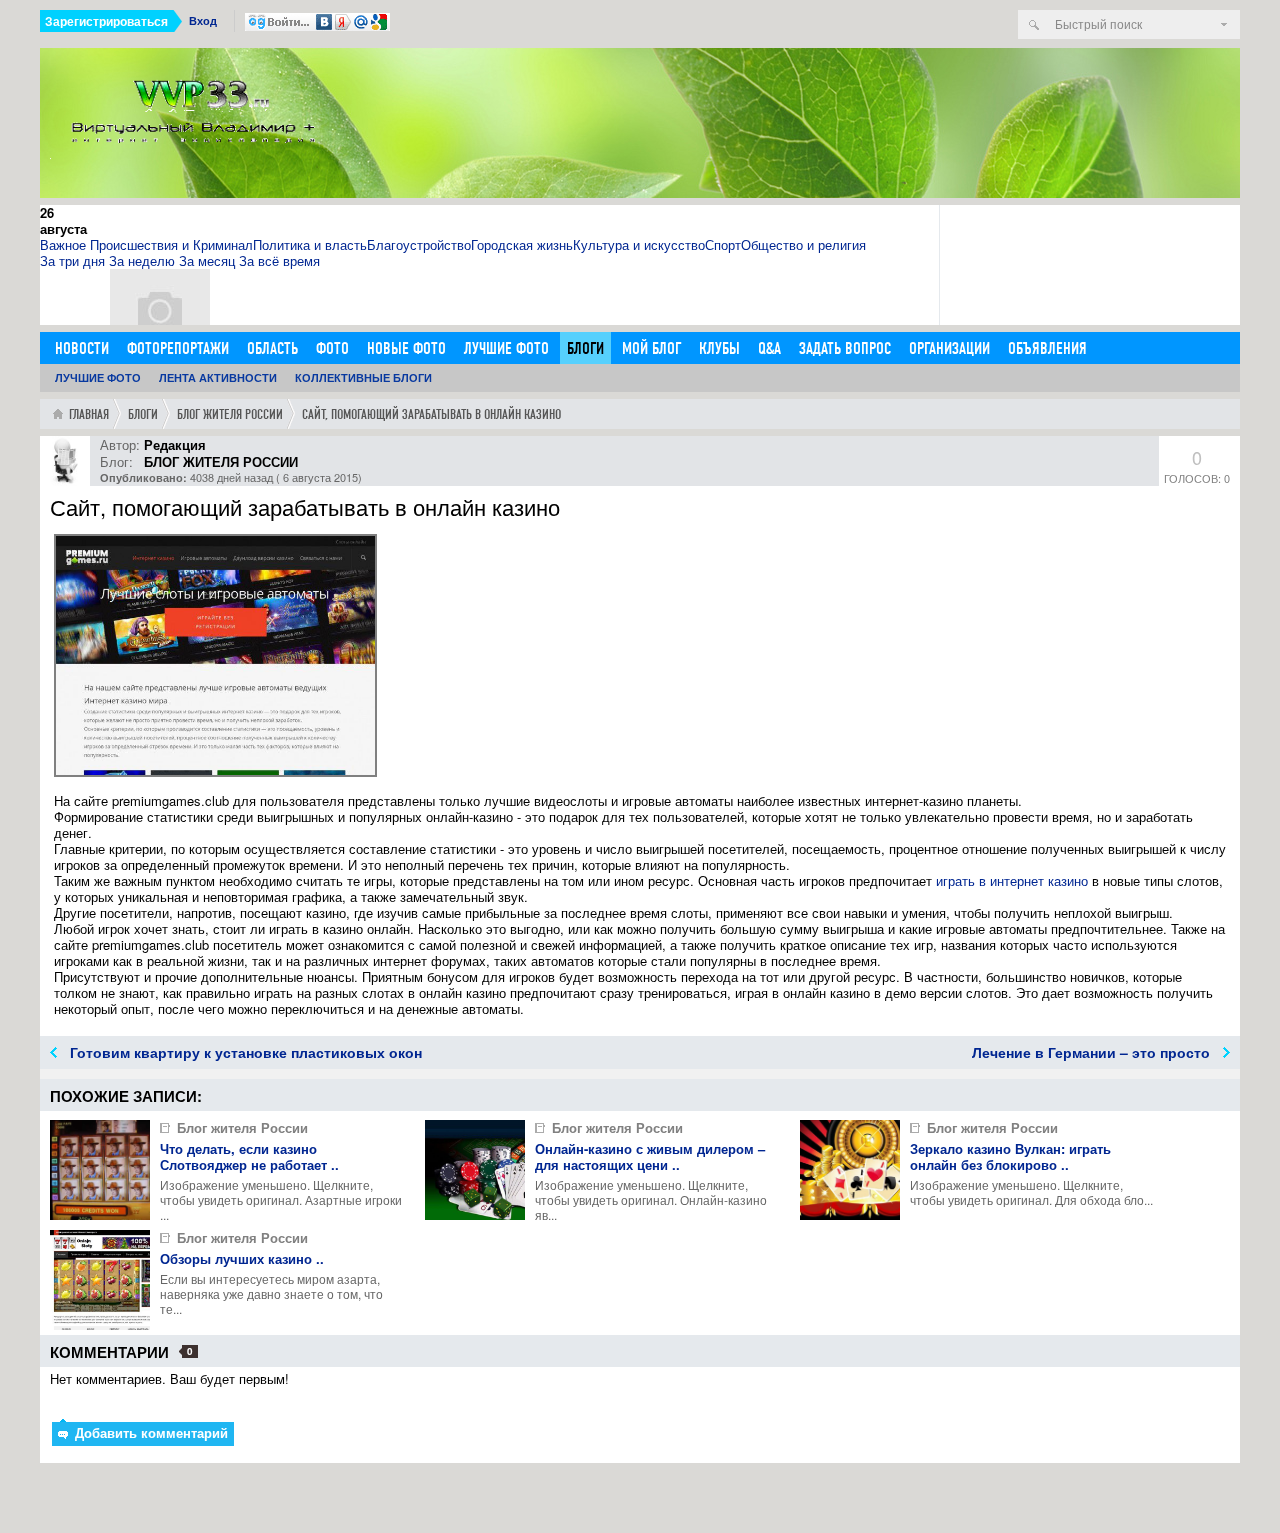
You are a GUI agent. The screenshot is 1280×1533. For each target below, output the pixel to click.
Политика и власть (310, 244)
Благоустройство (419, 244)
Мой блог (651, 348)
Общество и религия (803, 244)
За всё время (279, 260)
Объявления (1047, 348)
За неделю (142, 260)
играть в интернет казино (1012, 880)
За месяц (207, 260)
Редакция (175, 444)
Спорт (723, 244)
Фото (332, 348)
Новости (82, 348)
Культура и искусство (639, 244)
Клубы (719, 348)
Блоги (585, 348)
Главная (89, 414)
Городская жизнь (522, 244)
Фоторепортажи (178, 348)
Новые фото (406, 348)
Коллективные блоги (363, 377)
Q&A (769, 348)
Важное (63, 244)
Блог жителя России (230, 414)
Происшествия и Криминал (171, 244)
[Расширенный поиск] (1224, 24)
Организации (949, 348)
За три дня (72, 260)
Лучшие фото (506, 348)
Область (272, 348)
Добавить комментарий (149, 1432)
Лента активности (218, 377)
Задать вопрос (845, 348)
